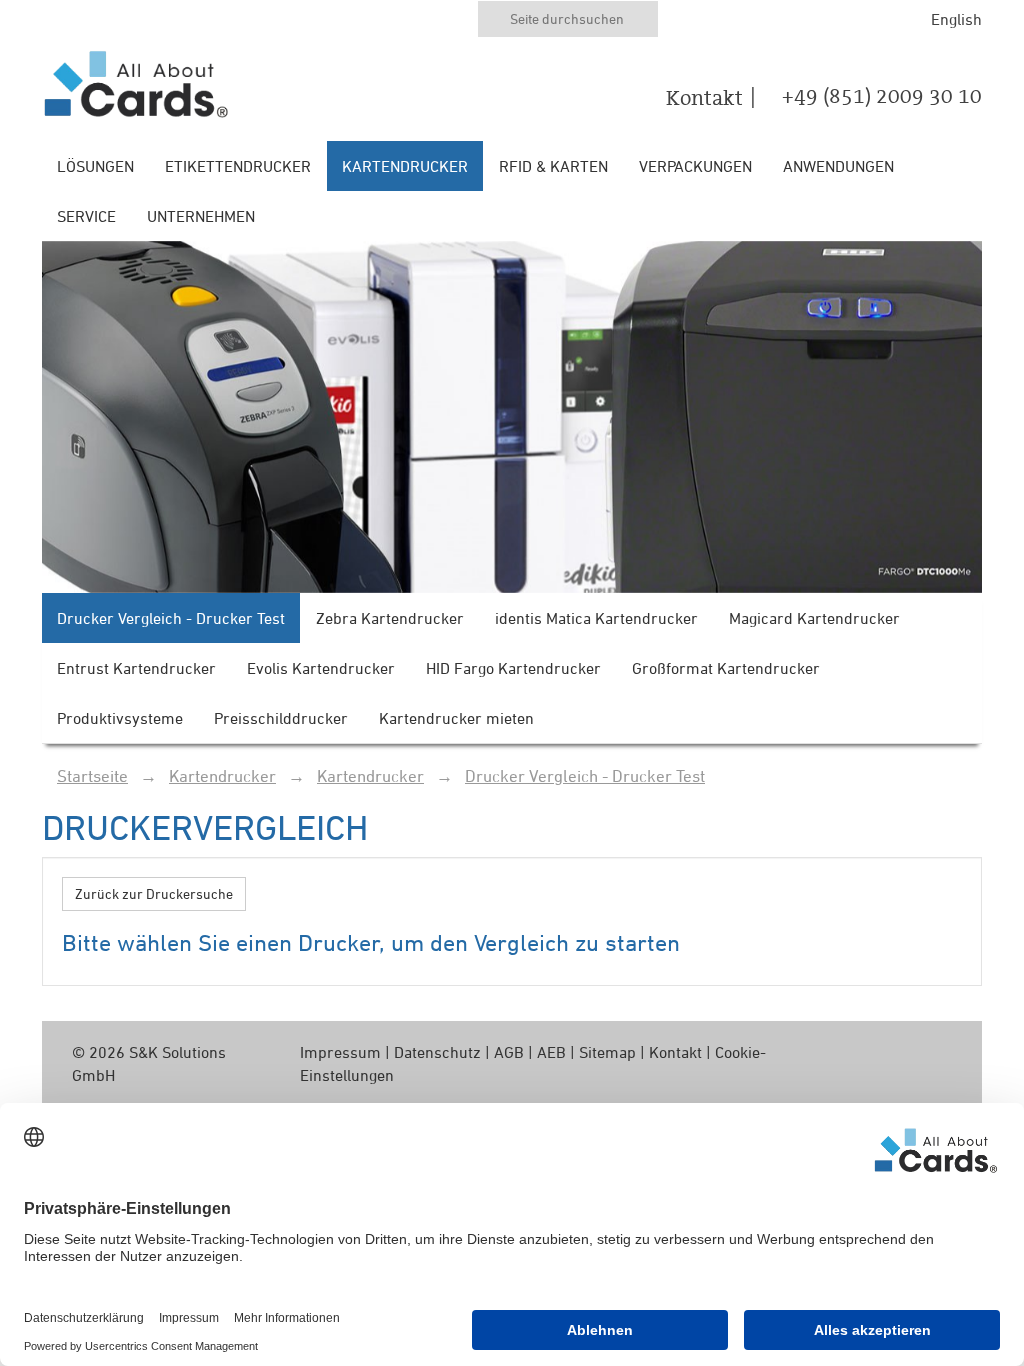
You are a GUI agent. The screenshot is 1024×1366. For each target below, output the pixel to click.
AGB (509, 1052)
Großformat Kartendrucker (726, 668)
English (956, 19)
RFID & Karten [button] (553, 166)
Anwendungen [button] (838, 166)
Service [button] (86, 216)
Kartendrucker (222, 776)
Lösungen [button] (95, 166)
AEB (551, 1052)
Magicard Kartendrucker (814, 618)
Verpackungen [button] (695, 166)
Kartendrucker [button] (405, 166)
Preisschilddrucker (281, 718)
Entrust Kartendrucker (136, 668)
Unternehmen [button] (201, 216)
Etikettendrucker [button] (238, 166)
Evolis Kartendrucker (321, 668)
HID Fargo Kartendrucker (513, 668)
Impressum (340, 1052)
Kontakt (704, 98)
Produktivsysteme (120, 718)
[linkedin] (908, 1053)
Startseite (92, 776)
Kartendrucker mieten (456, 718)
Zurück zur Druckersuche (154, 894)
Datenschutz (437, 1052)
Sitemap (607, 1052)
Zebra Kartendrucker (390, 618)
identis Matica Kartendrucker (596, 618)
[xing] (940, 1053)
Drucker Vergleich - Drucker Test (171, 618)
